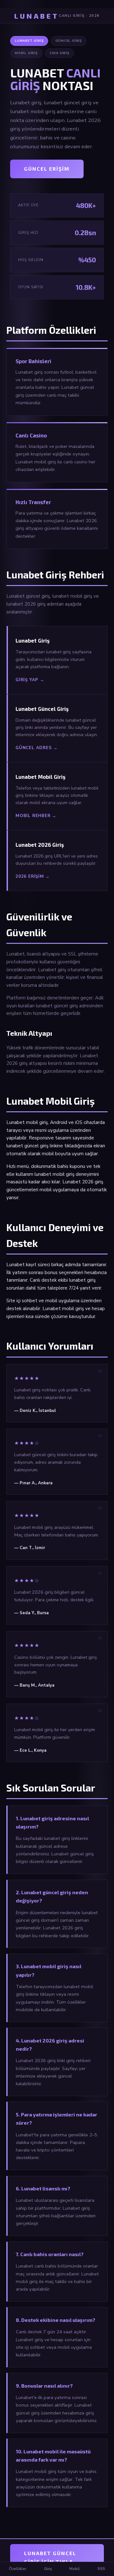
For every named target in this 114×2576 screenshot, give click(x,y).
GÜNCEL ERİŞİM (47, 169)
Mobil (75, 2569)
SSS (101, 2569)
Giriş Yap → (30, 680)
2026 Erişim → (33, 876)
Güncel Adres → (37, 748)
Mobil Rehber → (36, 816)
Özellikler (18, 2569)
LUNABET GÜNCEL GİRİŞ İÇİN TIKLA (50, 2557)
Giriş (48, 2569)
